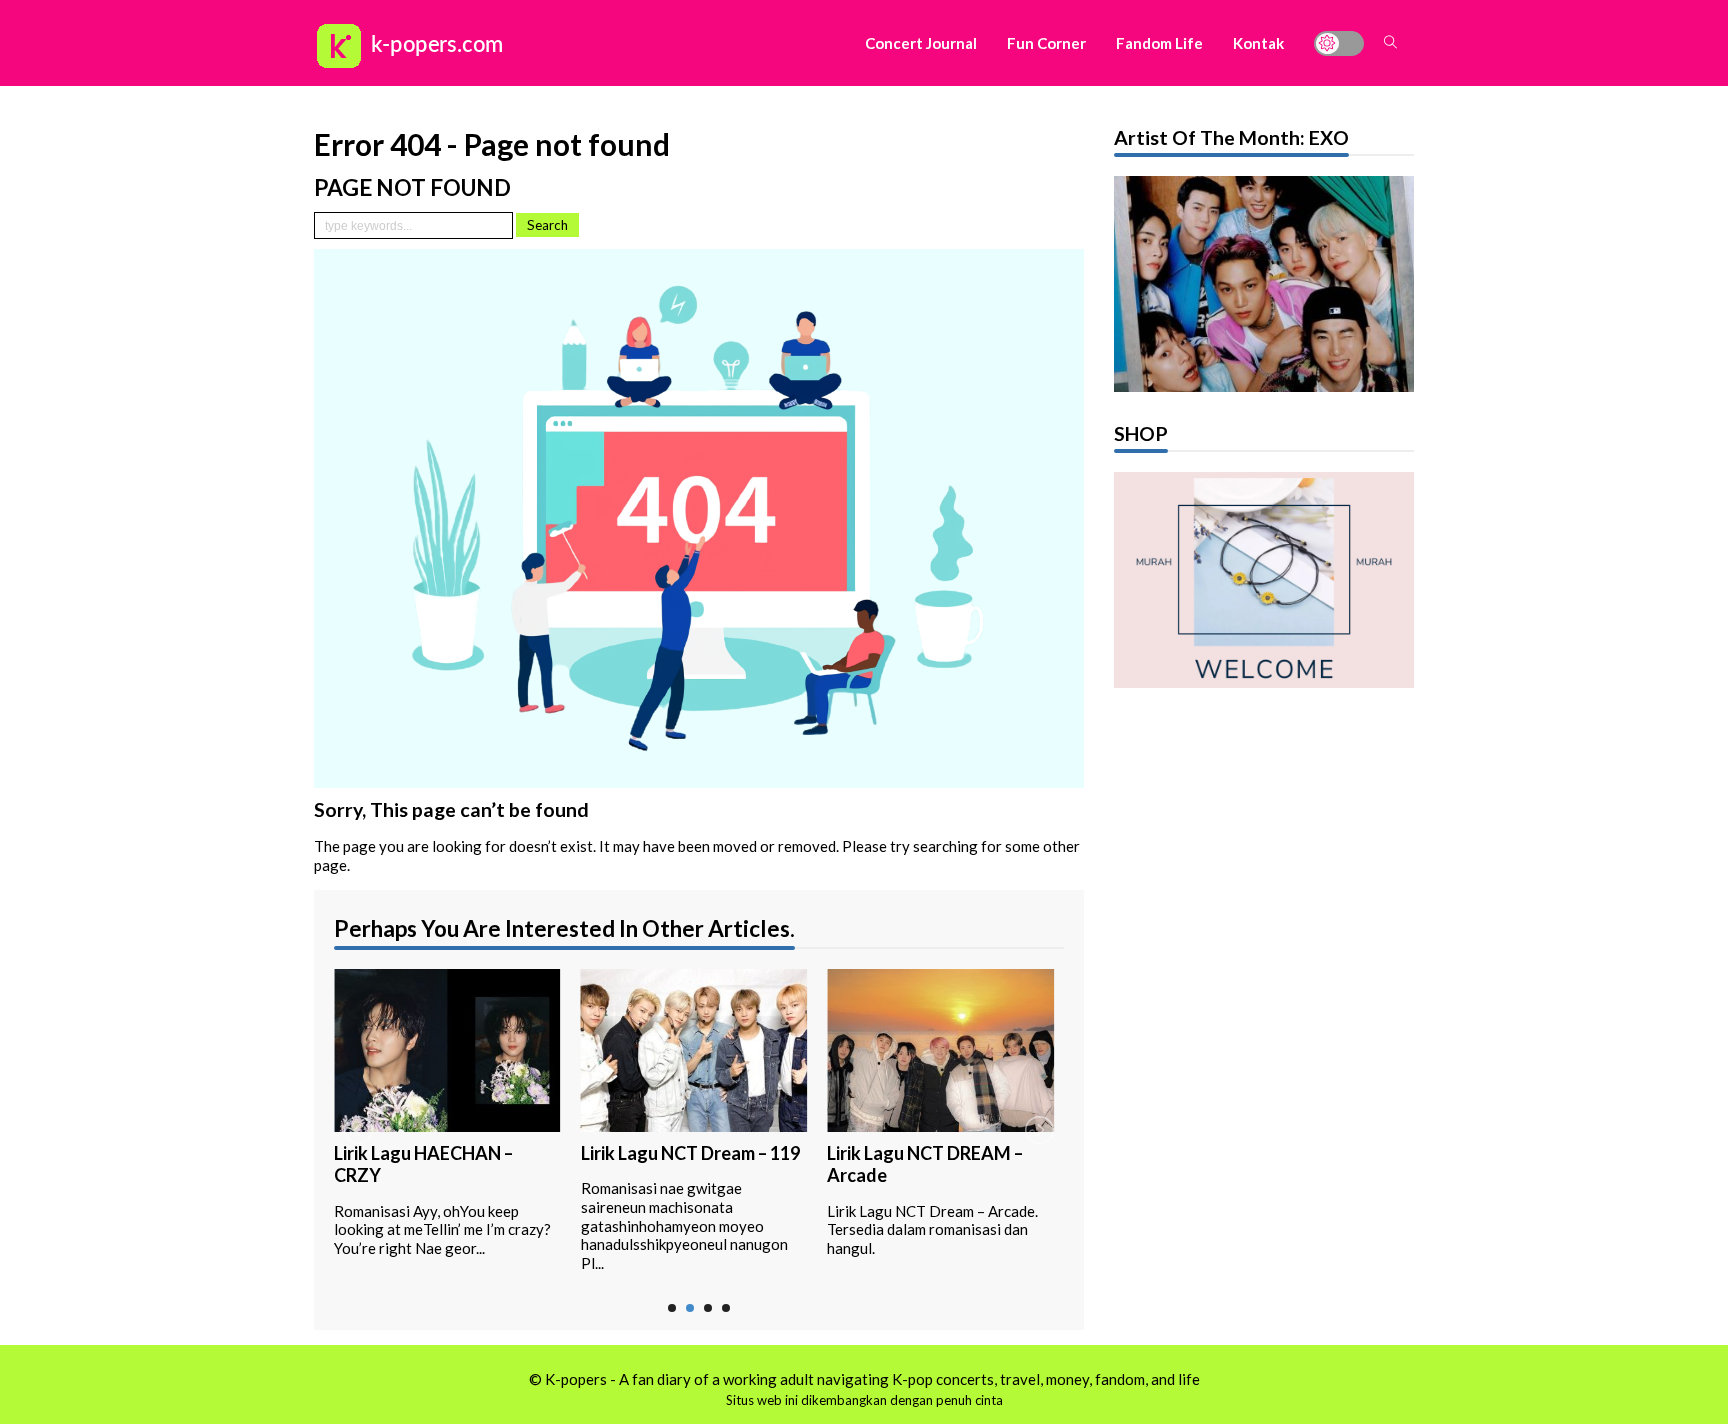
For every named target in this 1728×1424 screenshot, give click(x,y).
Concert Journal (921, 43)
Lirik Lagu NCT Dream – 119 (690, 1153)
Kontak (1258, 43)
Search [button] (547, 225)
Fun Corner (1046, 43)
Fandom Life (1159, 43)
